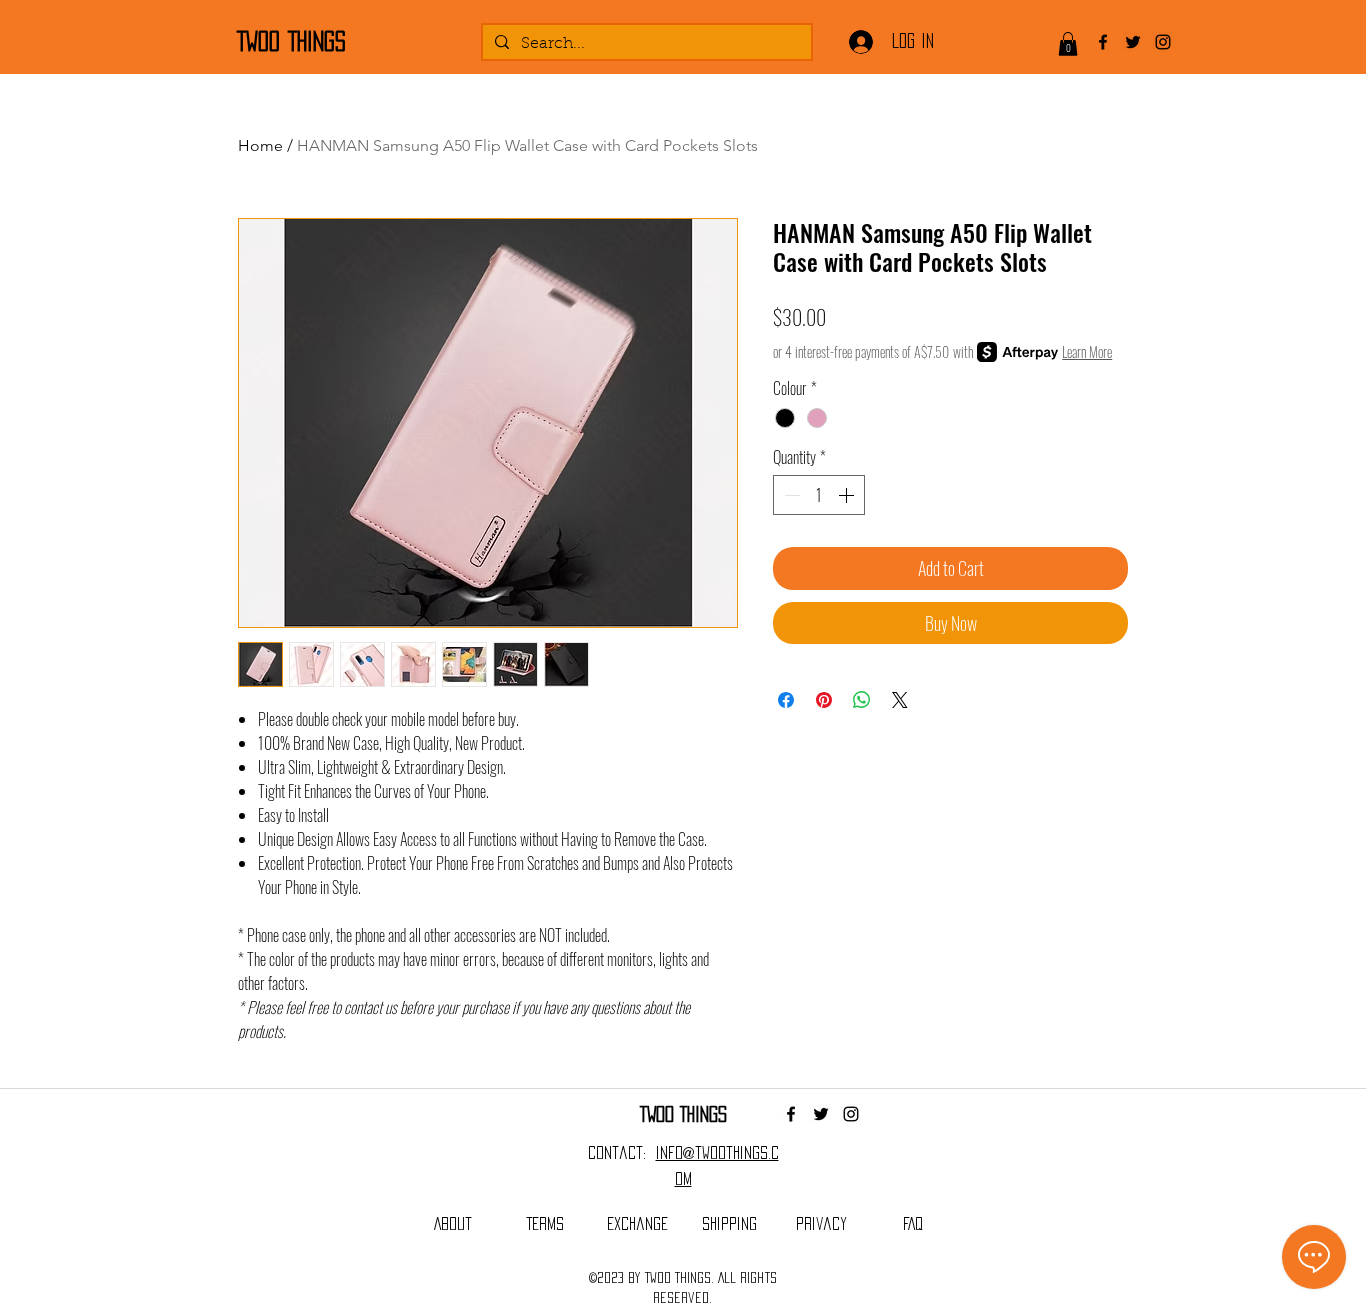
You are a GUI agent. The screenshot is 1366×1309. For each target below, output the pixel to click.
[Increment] (848, 495)
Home (260, 145)
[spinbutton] (819, 495)
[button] (1068, 44)
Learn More (1087, 352)
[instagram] (1163, 42)
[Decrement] (790, 495)
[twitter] (1133, 42)
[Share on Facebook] (786, 700)
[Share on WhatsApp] (862, 700)
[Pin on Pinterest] (824, 700)
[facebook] (1103, 42)
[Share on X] (900, 700)
